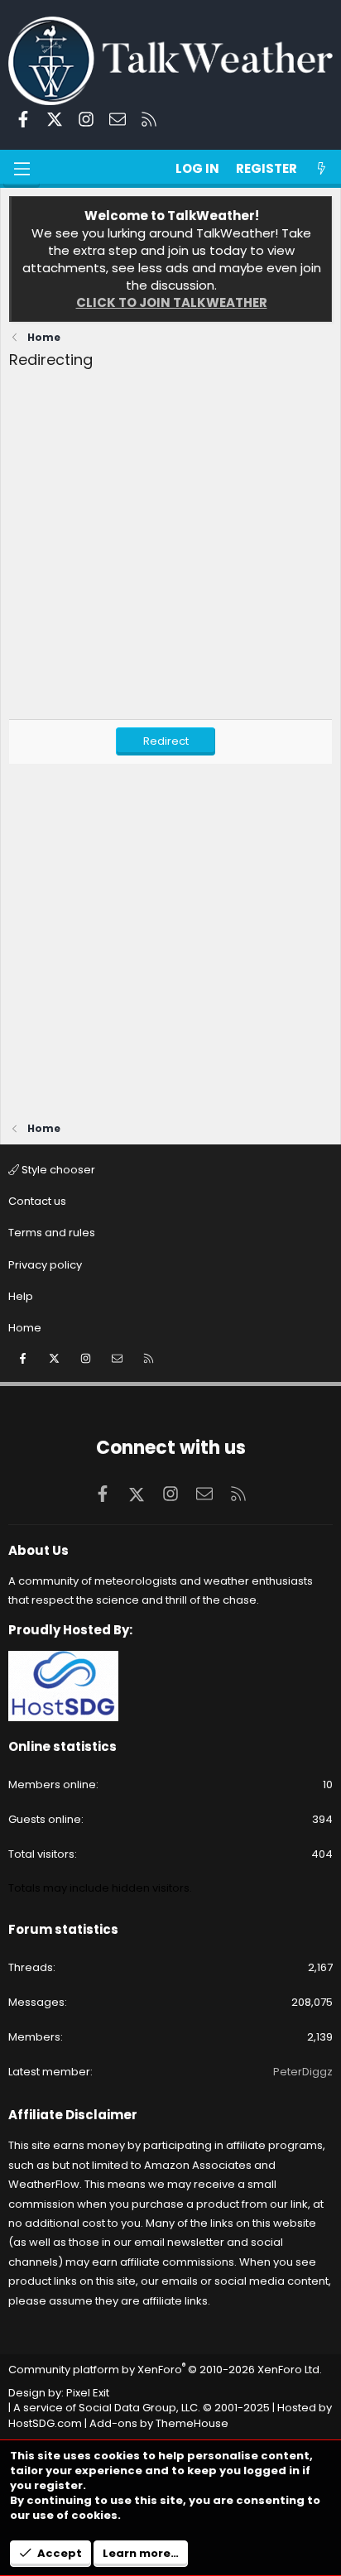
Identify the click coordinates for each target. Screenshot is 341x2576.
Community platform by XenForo (165, 2370)
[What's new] (322, 168)
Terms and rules (52, 1233)
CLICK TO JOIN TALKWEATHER (172, 302)
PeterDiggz (303, 2072)
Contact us (37, 1201)
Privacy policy (45, 1265)
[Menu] (22, 169)
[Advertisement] (170, 549)
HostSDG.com (45, 2423)
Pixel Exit (88, 2393)
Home (25, 1328)
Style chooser (57, 1170)
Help (21, 1296)
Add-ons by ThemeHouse (159, 2423)
